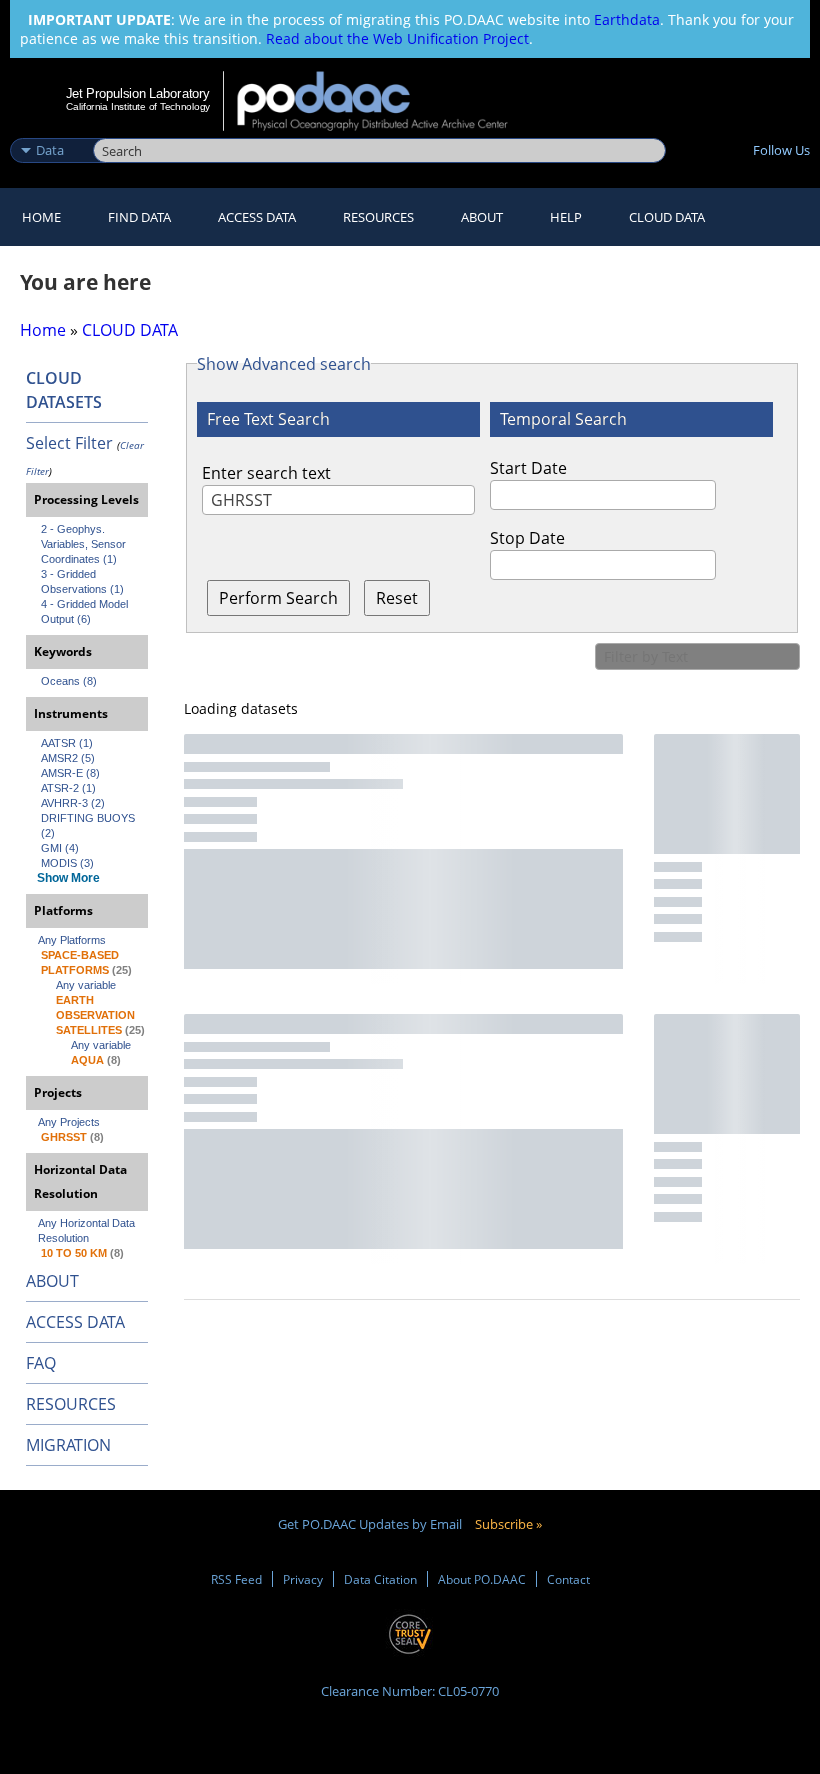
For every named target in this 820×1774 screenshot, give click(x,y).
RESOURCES (378, 217)
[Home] (385, 101)
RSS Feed (236, 1579)
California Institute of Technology (138, 106)
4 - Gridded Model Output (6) (86, 611)
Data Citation (380, 1579)
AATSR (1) (67, 743)
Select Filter (69, 443)
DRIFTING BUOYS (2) (89, 825)
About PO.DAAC (482, 1579)
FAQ (41, 1363)
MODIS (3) (67, 863)
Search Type (49, 129)
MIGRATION (68, 1445)
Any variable (86, 985)
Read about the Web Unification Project (397, 38)
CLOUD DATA (667, 217)
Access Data (257, 217)
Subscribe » (508, 1524)
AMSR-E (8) (70, 773)
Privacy (303, 1579)
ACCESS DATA (75, 1322)
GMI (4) (60, 848)
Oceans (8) (69, 681)
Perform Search (278, 598)
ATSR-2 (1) (68, 788)
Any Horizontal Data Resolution (88, 1230)
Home (41, 217)
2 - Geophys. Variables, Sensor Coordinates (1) (85, 544)
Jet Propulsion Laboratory (138, 93)
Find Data (139, 217)
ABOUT (52, 1281)
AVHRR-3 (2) (73, 803)
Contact (568, 1579)
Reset (397, 598)
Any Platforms (72, 940)
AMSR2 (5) (68, 758)
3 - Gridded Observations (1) (82, 581)
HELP (566, 217)
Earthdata (627, 19)
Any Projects (69, 1122)
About (482, 217)
